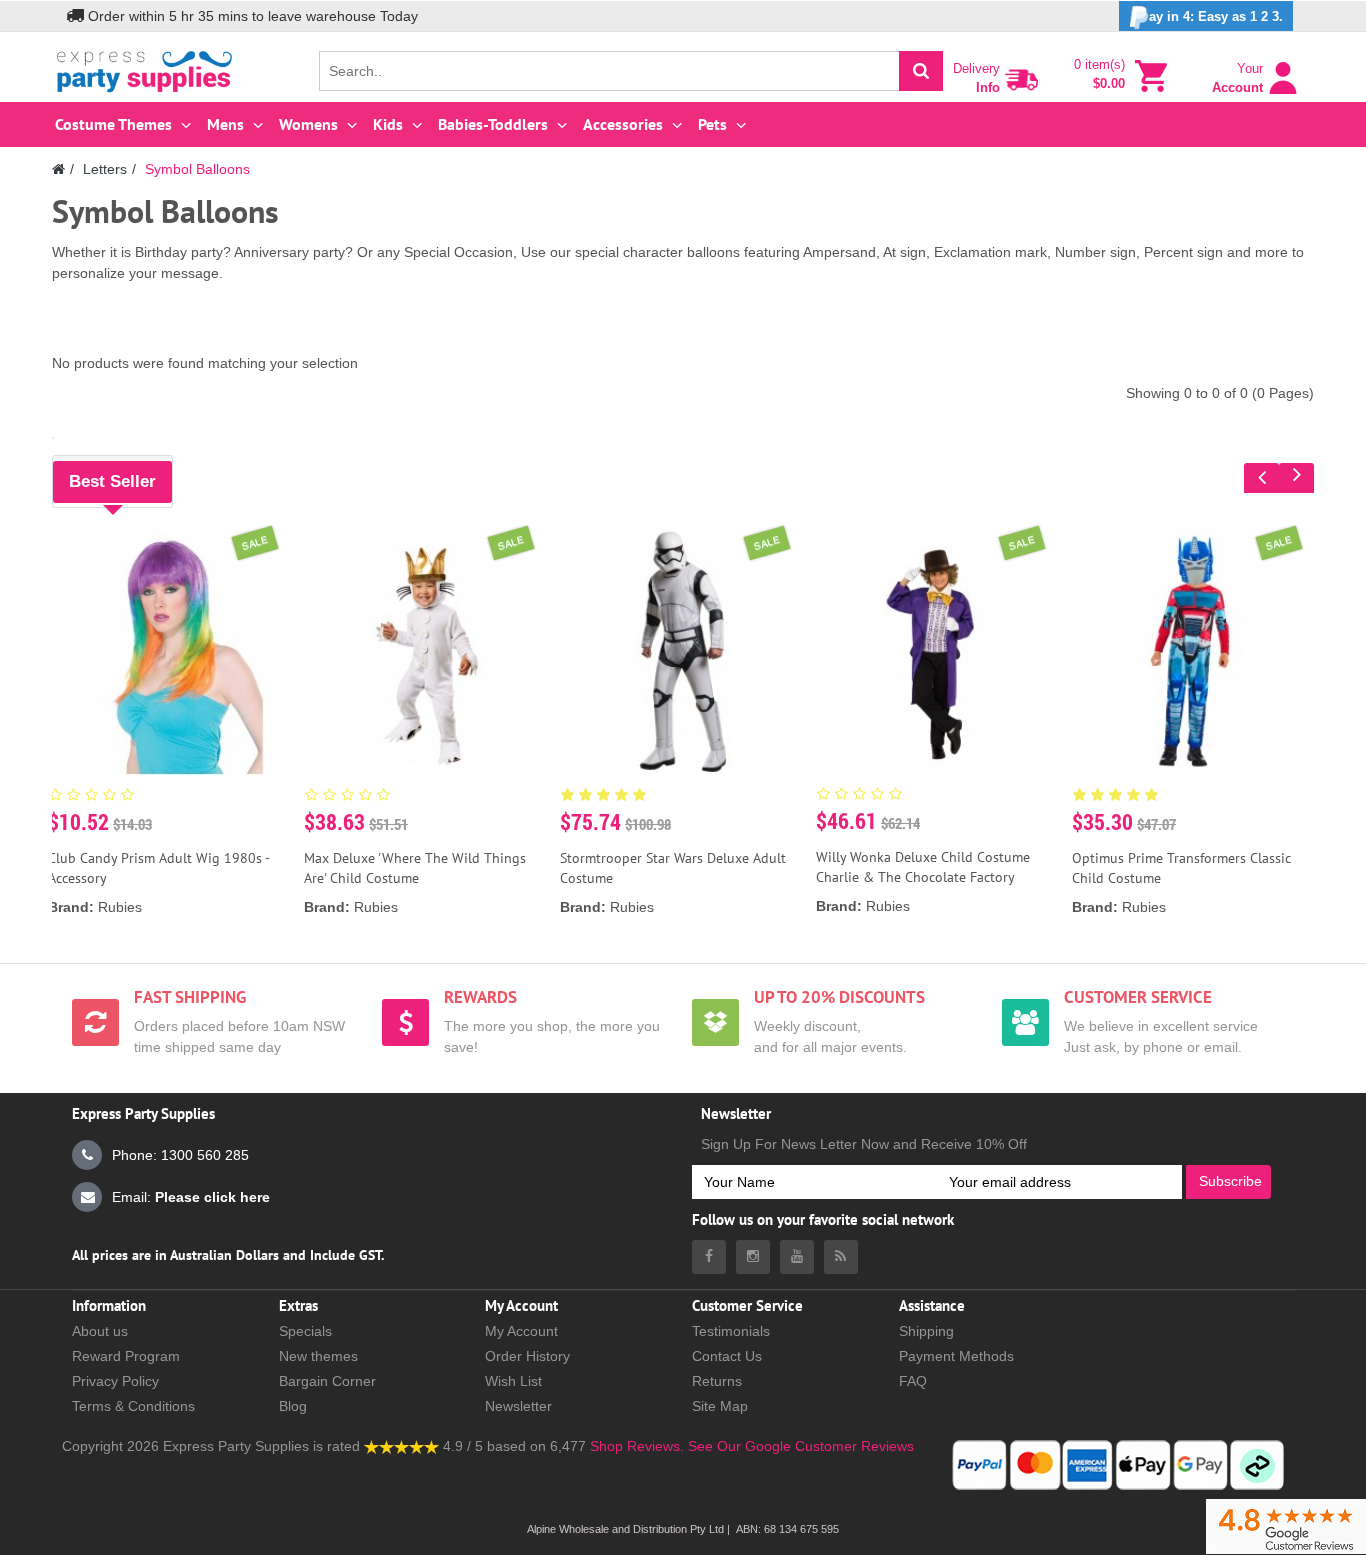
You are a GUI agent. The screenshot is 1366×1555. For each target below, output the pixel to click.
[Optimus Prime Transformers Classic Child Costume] (1195, 652)
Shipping (926, 1331)
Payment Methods (956, 1356)
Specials (305, 1331)
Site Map (720, 1406)
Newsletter (518, 1406)
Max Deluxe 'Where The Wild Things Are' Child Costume (415, 868)
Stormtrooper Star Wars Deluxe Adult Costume (673, 868)
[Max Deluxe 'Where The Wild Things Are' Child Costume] (427, 652)
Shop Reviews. (637, 1446)
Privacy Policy (115, 1381)
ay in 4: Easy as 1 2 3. (1216, 16)
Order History (527, 1356)
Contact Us (727, 1356)
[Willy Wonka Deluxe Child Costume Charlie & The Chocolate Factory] (938, 651)
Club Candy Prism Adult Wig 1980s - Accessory (158, 868)
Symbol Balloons (197, 169)
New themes (318, 1356)
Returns (717, 1381)
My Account (521, 1331)
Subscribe (1230, 1181)
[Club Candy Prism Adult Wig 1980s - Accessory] (171, 652)
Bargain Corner (327, 1381)
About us (100, 1331)
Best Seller (112, 481)
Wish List (513, 1381)
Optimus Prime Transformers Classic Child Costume (1181, 868)
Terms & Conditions (133, 1406)
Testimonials (731, 1331)
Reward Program (126, 1356)
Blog (293, 1406)
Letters (105, 169)
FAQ (913, 1381)
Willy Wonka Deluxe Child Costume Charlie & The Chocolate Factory (923, 867)
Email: (191, 1197)
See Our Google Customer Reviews (799, 1446)
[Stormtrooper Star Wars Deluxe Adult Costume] (683, 652)
